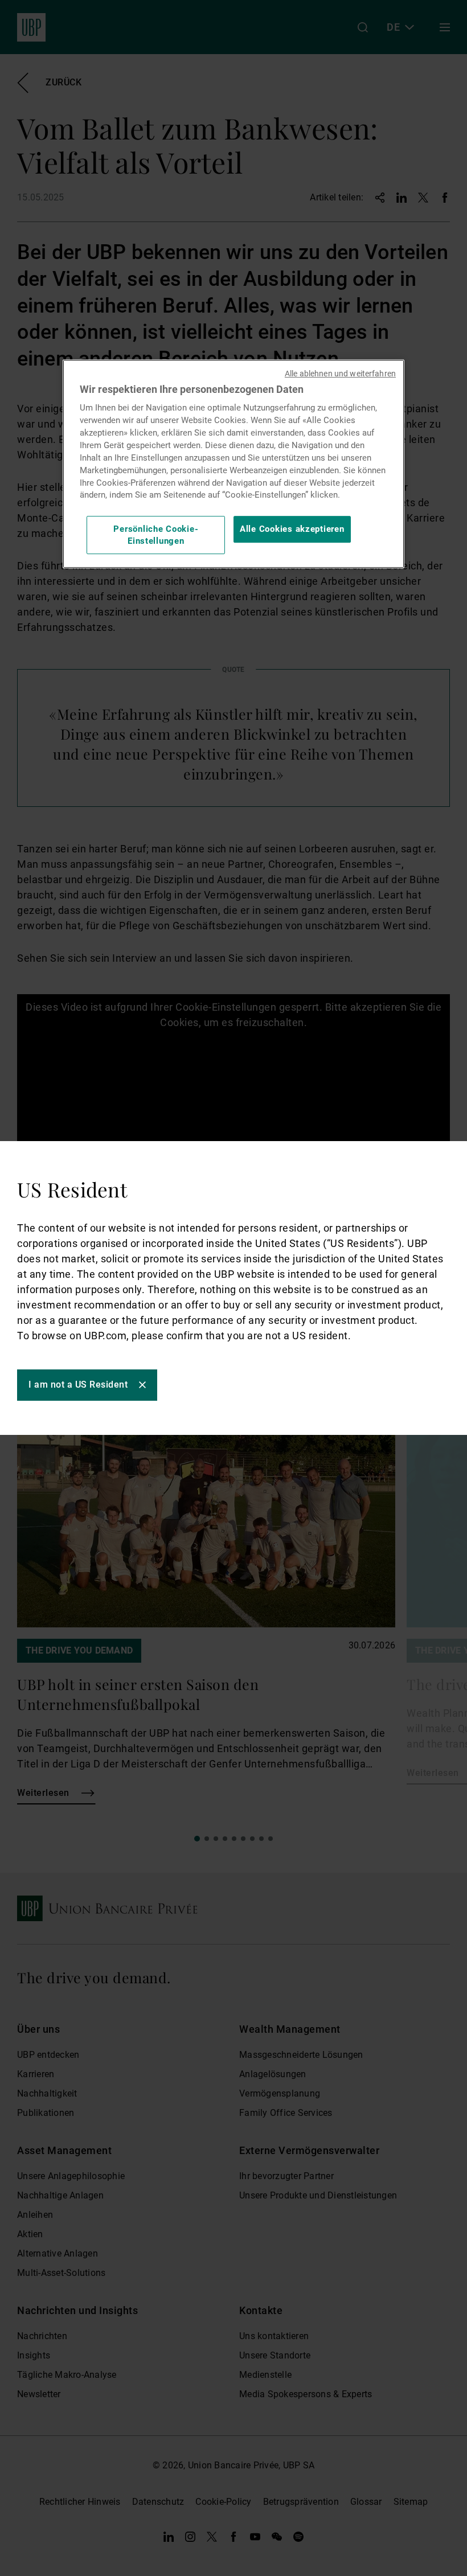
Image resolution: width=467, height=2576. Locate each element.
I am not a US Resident (78, 1385)
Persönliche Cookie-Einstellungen (156, 535)
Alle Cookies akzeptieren (292, 530)
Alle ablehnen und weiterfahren (340, 374)
